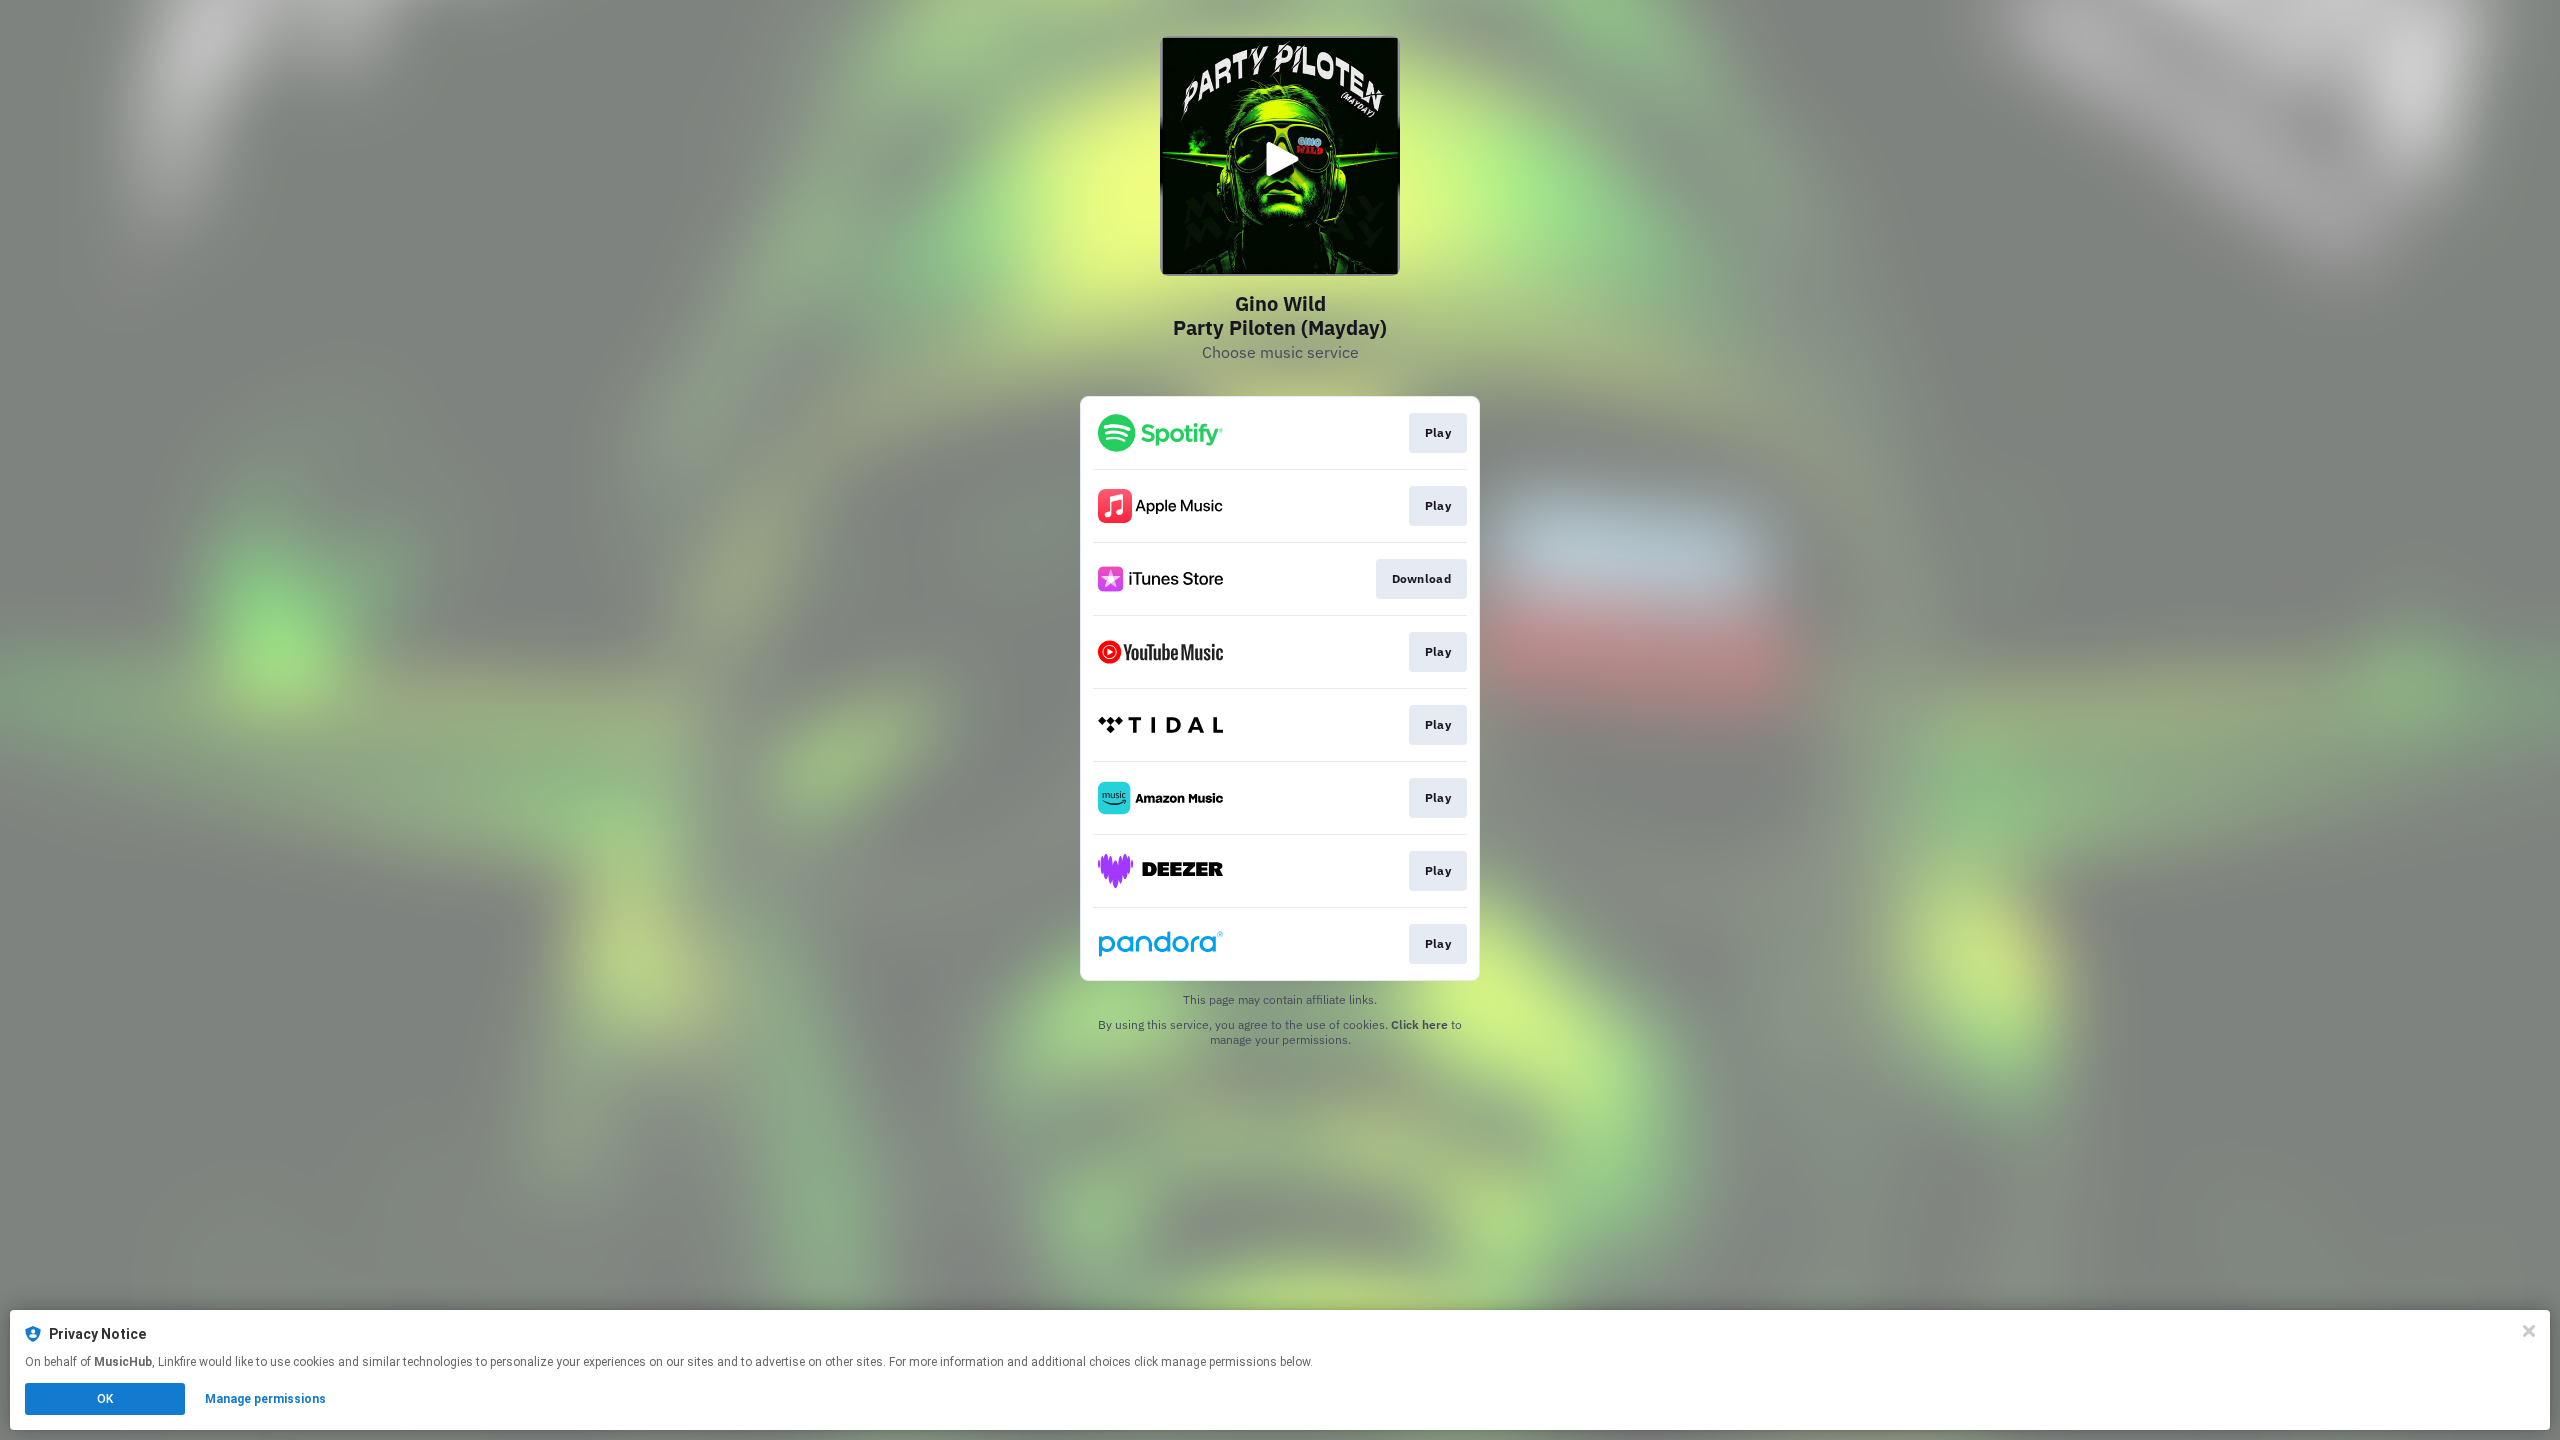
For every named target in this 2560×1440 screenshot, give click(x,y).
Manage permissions (265, 1399)
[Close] (2529, 1331)
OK (105, 1399)
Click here (1419, 1024)
